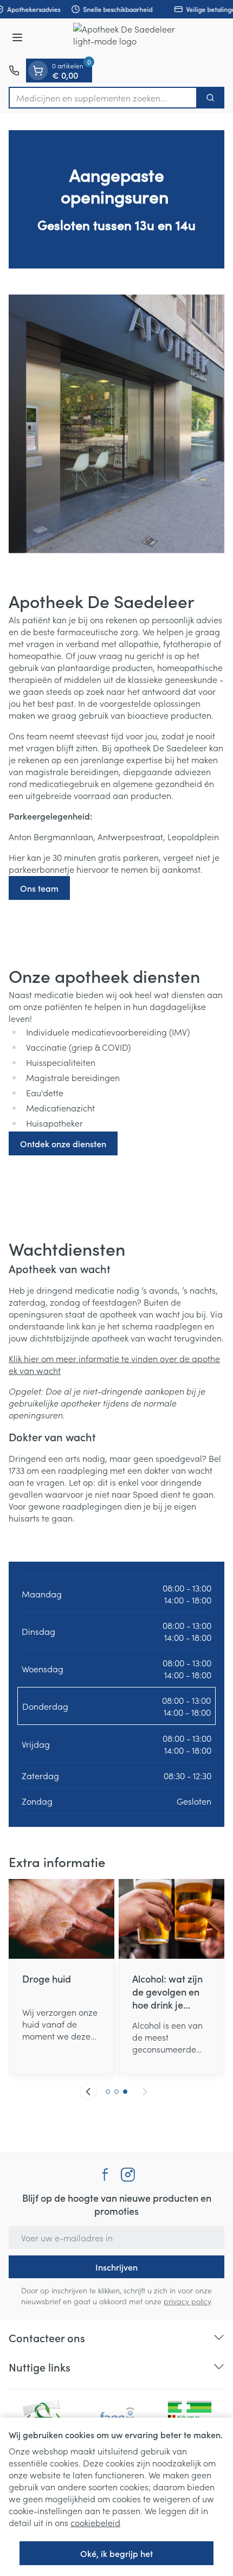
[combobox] (103, 98)
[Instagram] (128, 2175)
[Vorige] (88, 2092)
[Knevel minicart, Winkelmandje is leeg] (38, 71)
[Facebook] (105, 2175)
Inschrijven (116, 2267)
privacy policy (187, 2301)
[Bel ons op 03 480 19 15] (14, 71)
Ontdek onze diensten (63, 1143)
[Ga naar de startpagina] (127, 39)
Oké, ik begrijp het (116, 2553)
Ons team (39, 888)
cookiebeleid (95, 2522)
